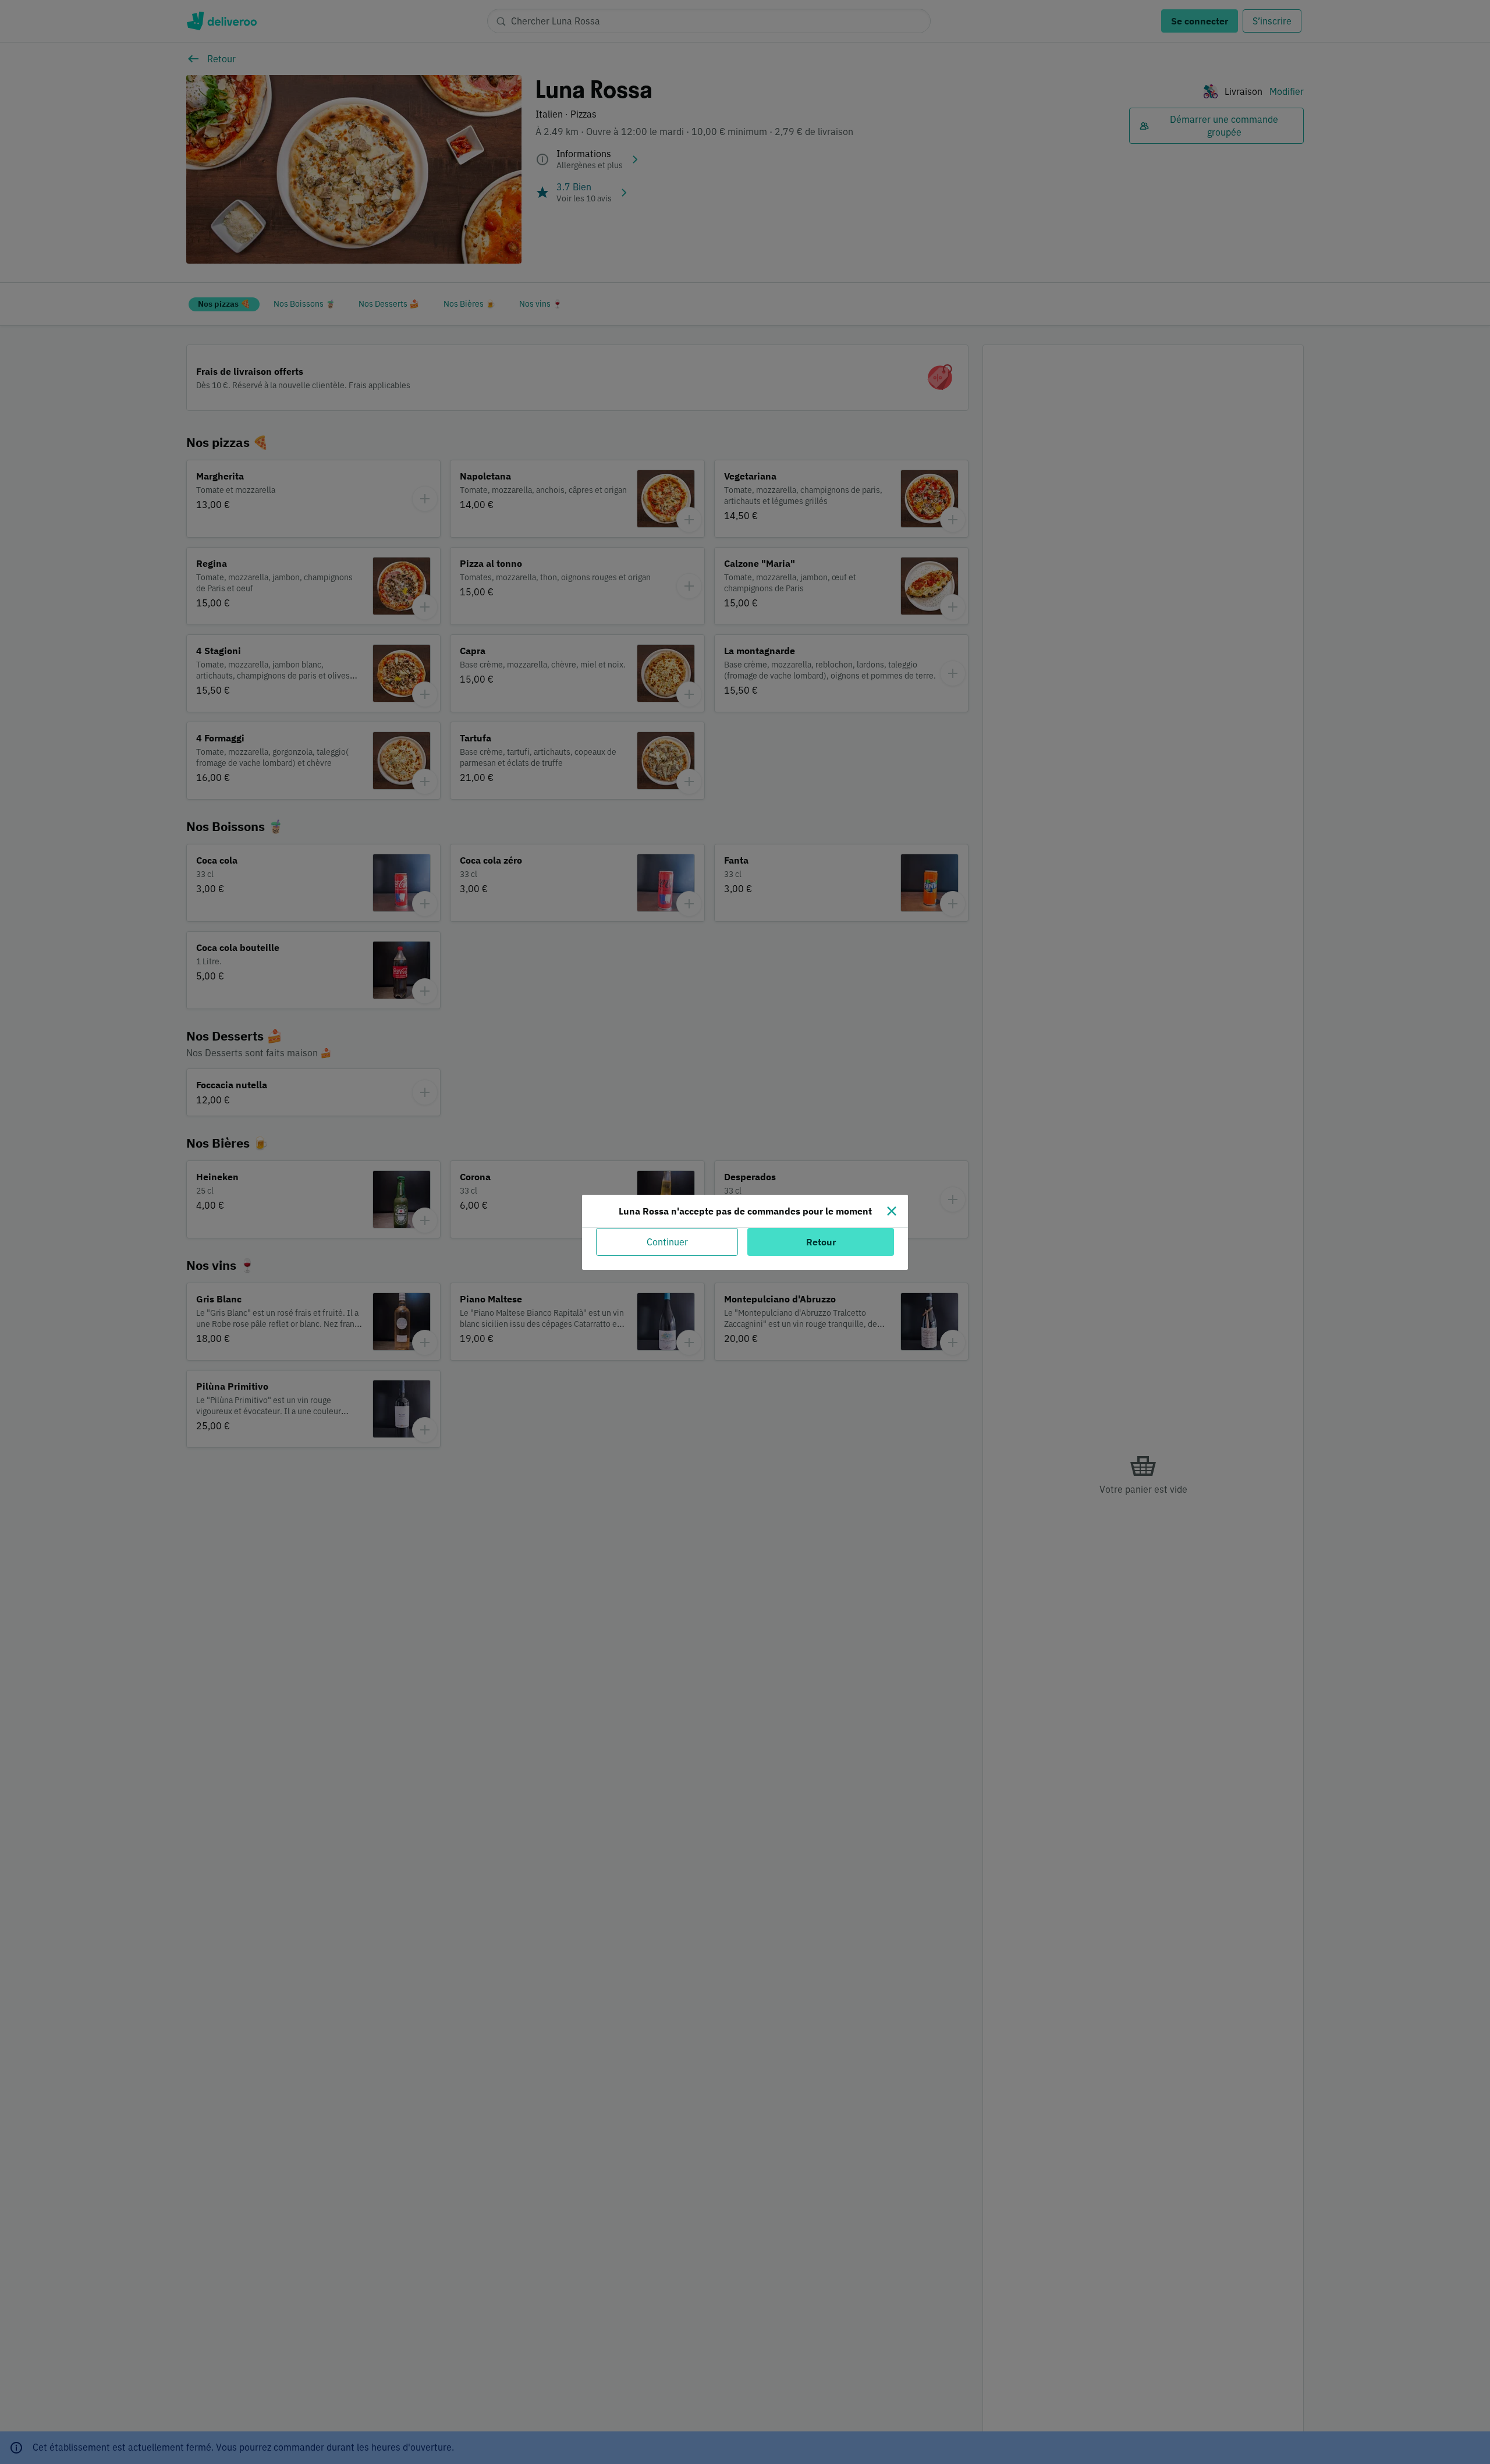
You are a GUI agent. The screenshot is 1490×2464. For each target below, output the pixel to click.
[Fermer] (892, 1211)
